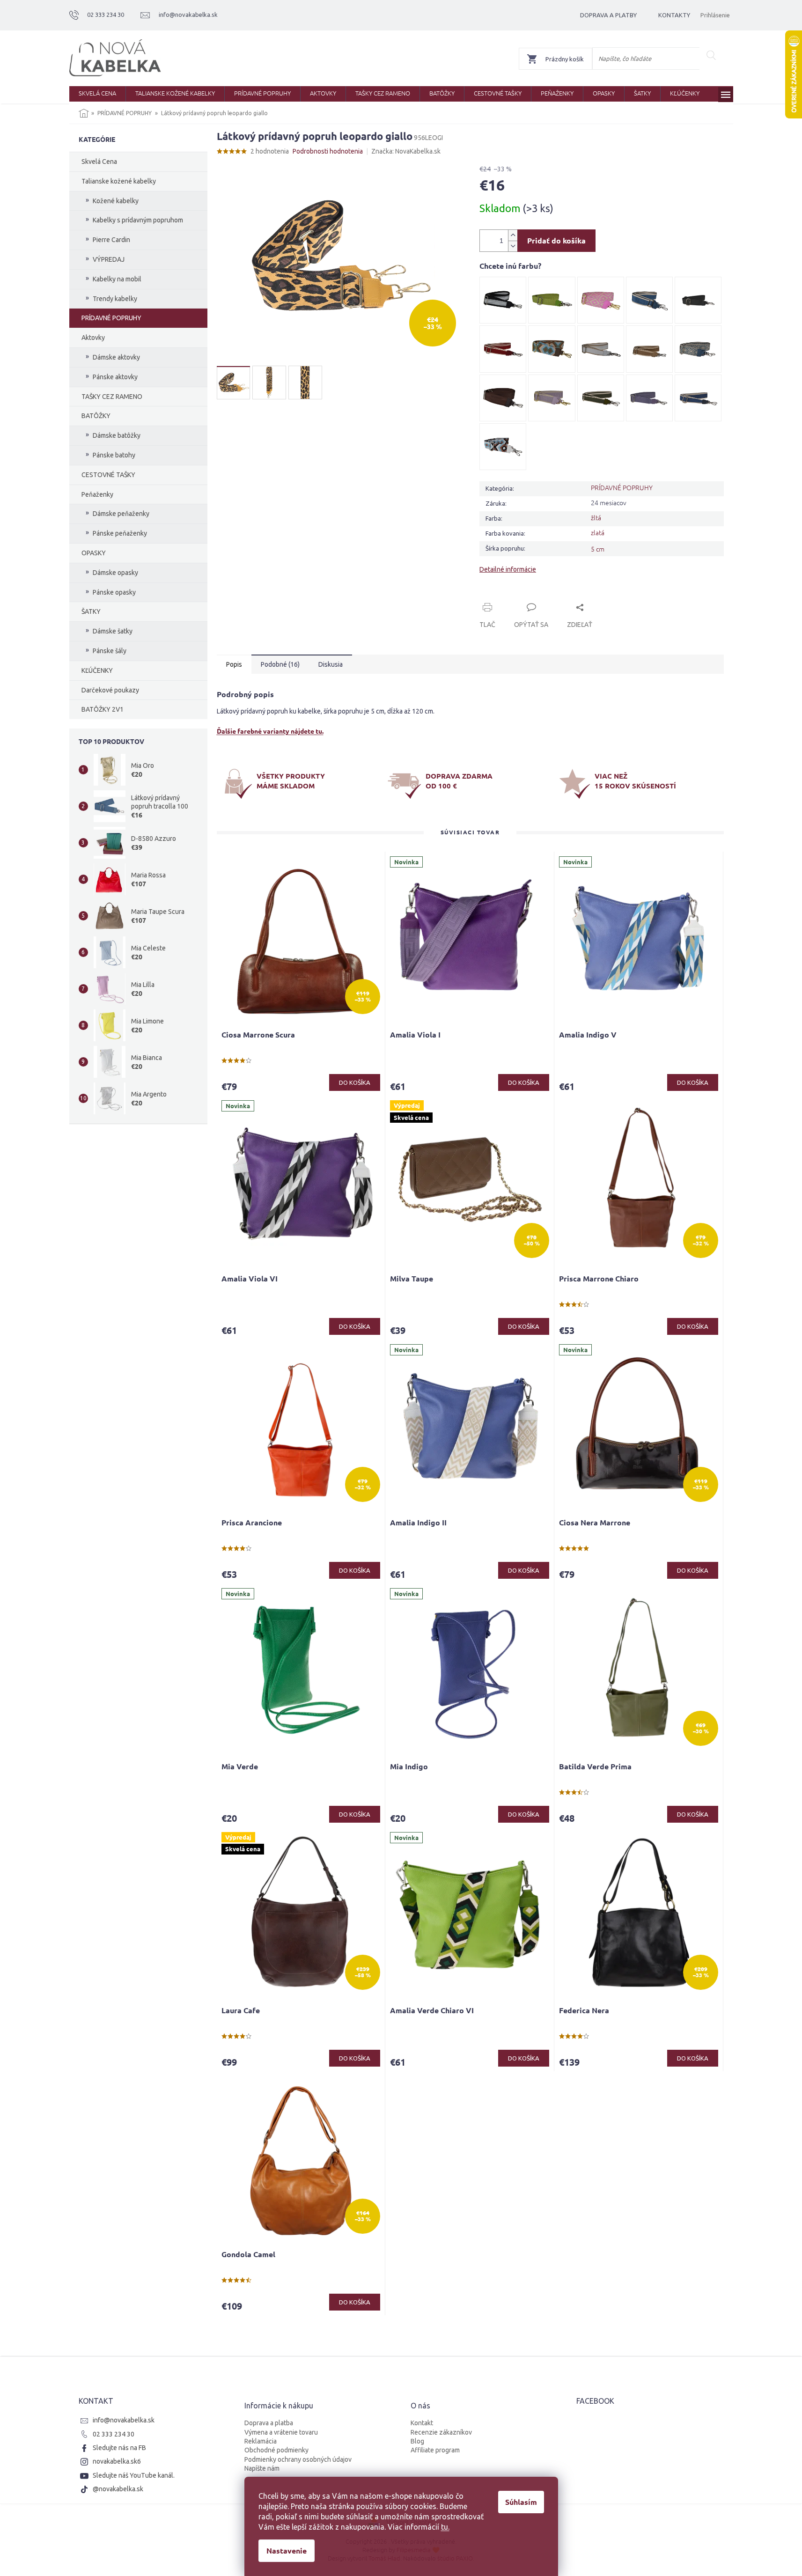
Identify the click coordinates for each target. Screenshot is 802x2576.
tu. (445, 2527)
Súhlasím (521, 2502)
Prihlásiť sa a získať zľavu (491, 1320)
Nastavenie (287, 2550)
